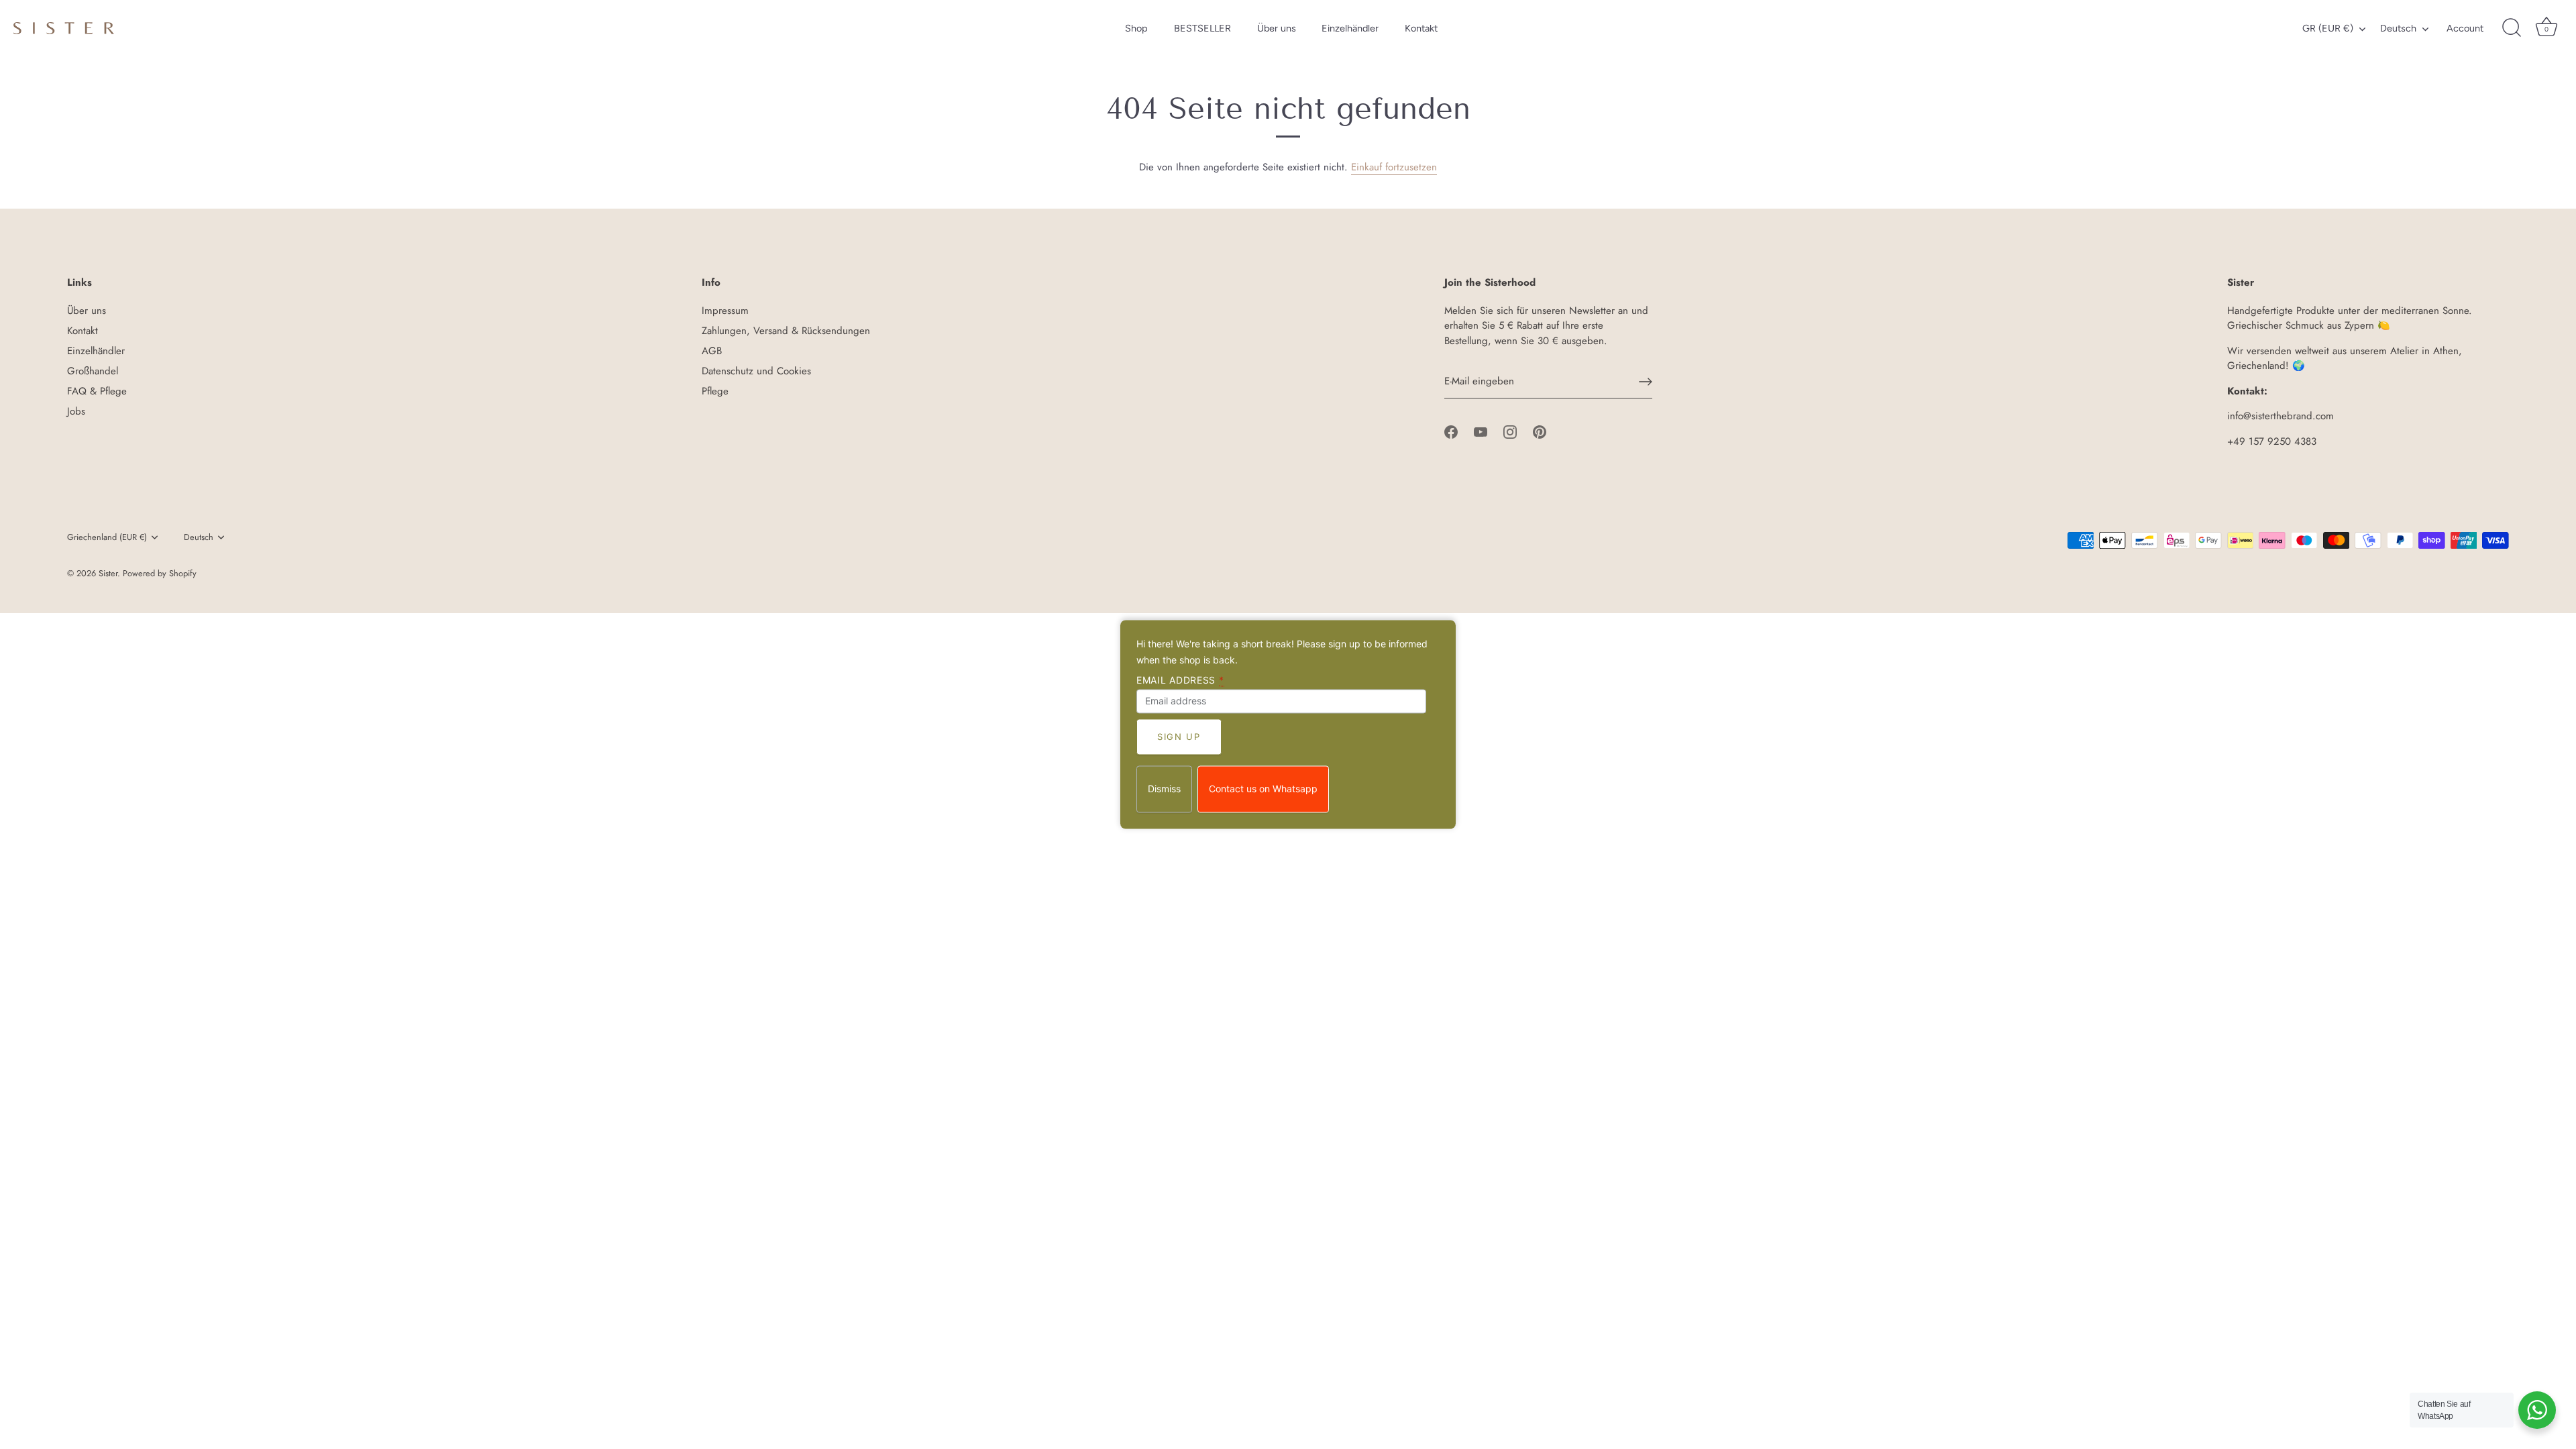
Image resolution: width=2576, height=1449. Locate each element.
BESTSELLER (1202, 28)
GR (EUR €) (2328, 28)
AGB (712, 351)
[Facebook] (1451, 431)
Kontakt (1421, 28)
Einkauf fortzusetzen (1394, 167)
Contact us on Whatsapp (1263, 789)
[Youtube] (1481, 431)
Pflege (715, 391)
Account (2465, 28)
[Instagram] (1510, 431)
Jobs (76, 411)
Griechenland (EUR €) (107, 537)
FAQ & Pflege (97, 391)
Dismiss (1164, 789)
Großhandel (93, 371)
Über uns (1277, 28)
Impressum (725, 311)
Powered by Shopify (160, 573)
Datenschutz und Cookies (756, 371)
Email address (1180, 680)
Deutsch (2398, 28)
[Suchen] (2512, 28)
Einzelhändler (1350, 28)
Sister (108, 573)
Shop (1136, 28)
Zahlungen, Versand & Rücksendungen (786, 331)
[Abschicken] (1646, 382)
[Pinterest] (1540, 431)
